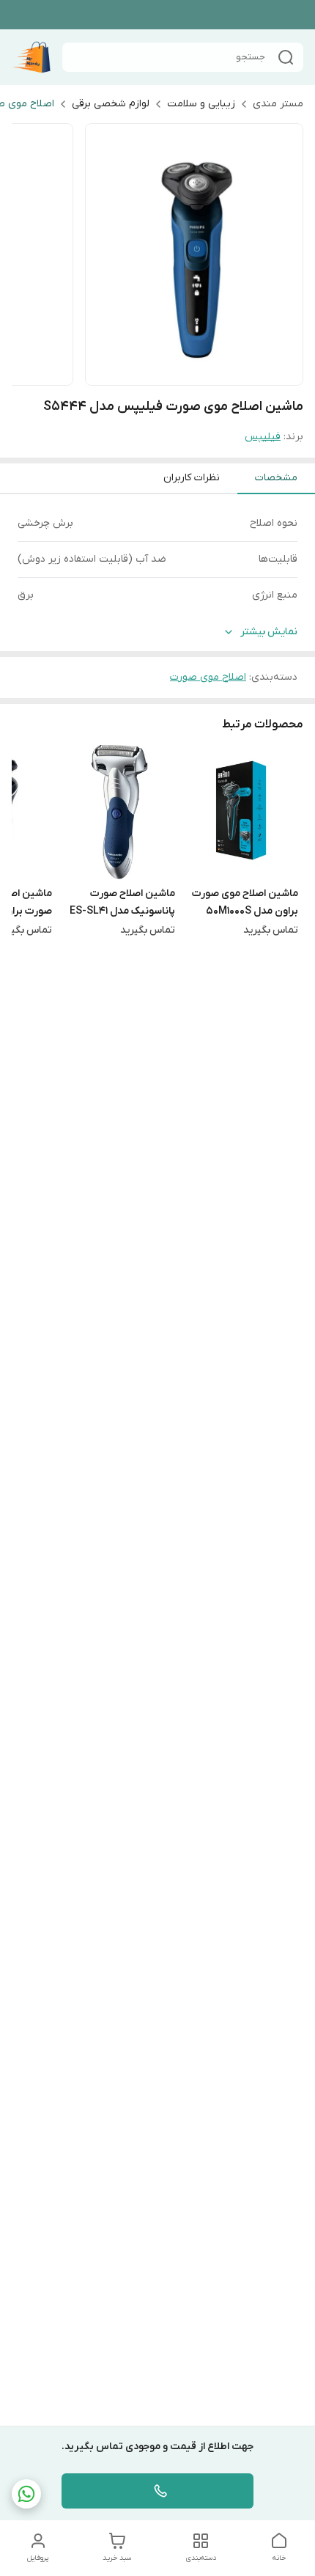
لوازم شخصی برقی (111, 104)
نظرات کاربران (192, 478)
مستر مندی (278, 104)
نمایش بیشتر (269, 632)
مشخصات (276, 478)
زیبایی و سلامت (201, 104)
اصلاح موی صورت (208, 677)
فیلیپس (263, 437)
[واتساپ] (26, 2494)
